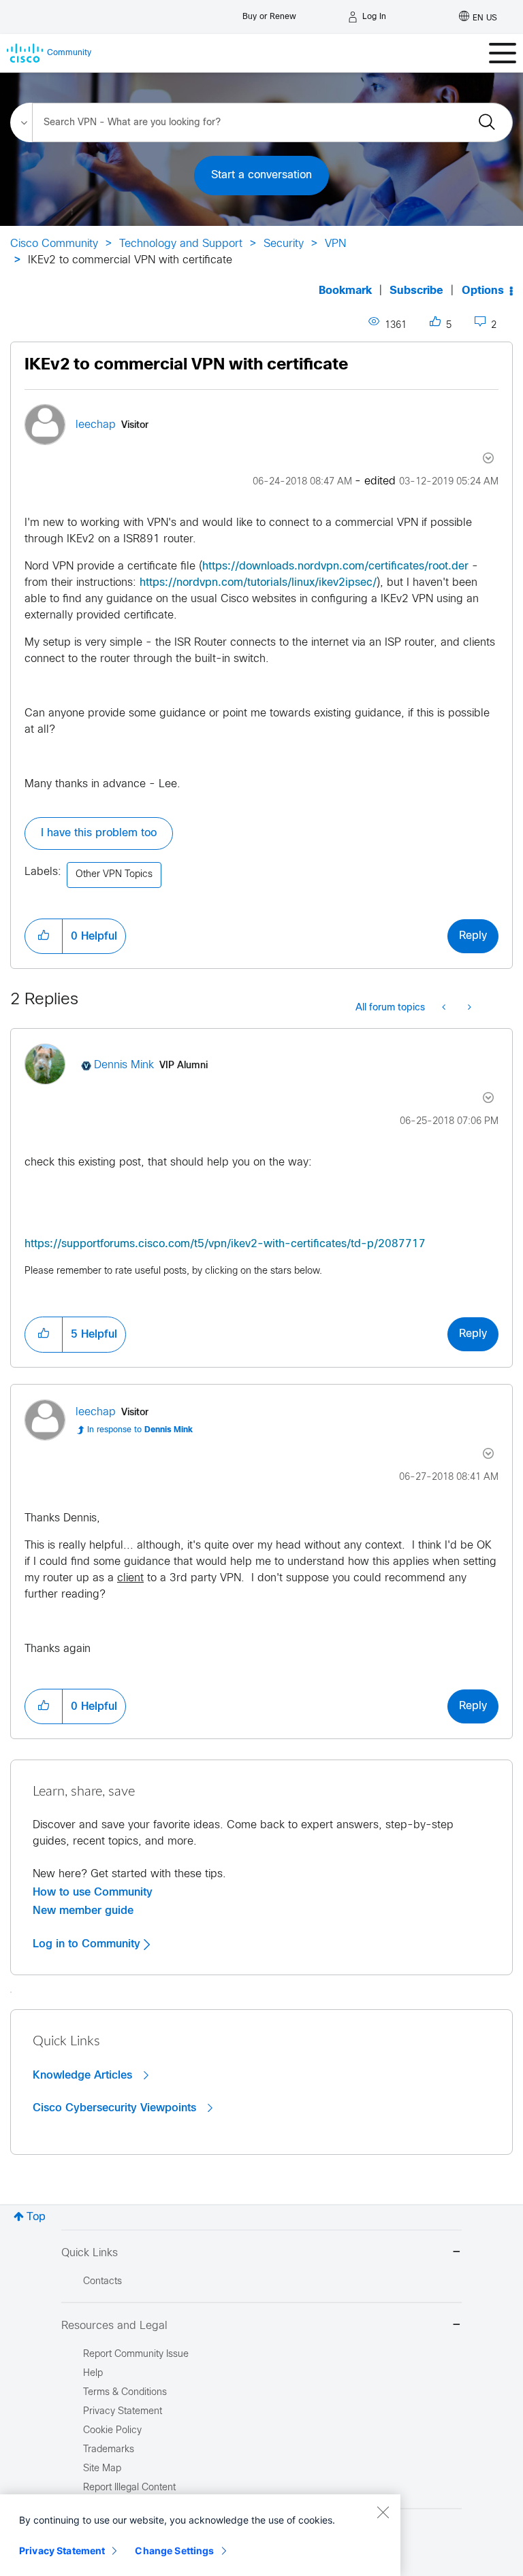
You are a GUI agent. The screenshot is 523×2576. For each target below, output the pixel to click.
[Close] (383, 2512)
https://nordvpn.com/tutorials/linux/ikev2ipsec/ (258, 583)
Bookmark (345, 291)
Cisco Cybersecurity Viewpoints (116, 2108)
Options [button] (483, 291)
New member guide (83, 1911)
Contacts (102, 2282)
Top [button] (36, 2217)
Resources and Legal (114, 2326)
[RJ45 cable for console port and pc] (468, 1008)
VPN (335, 244)
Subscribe (416, 291)
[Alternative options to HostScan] (445, 1008)
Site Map (102, 2469)
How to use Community (93, 1892)
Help (93, 2374)
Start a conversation (261, 175)
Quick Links (90, 2253)
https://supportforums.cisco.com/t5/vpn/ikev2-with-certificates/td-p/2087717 (225, 1244)
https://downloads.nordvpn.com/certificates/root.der (335, 566)
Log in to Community (88, 1944)
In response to (140, 1430)
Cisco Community (54, 244)
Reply (473, 936)
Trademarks (109, 2450)
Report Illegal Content (129, 2488)
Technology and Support (181, 244)
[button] (44, 936)
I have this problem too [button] (99, 833)
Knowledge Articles (84, 2075)
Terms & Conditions (125, 2393)
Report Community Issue (136, 2355)
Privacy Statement (62, 2550)
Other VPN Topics (114, 875)
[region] (200, 2535)
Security (284, 244)
